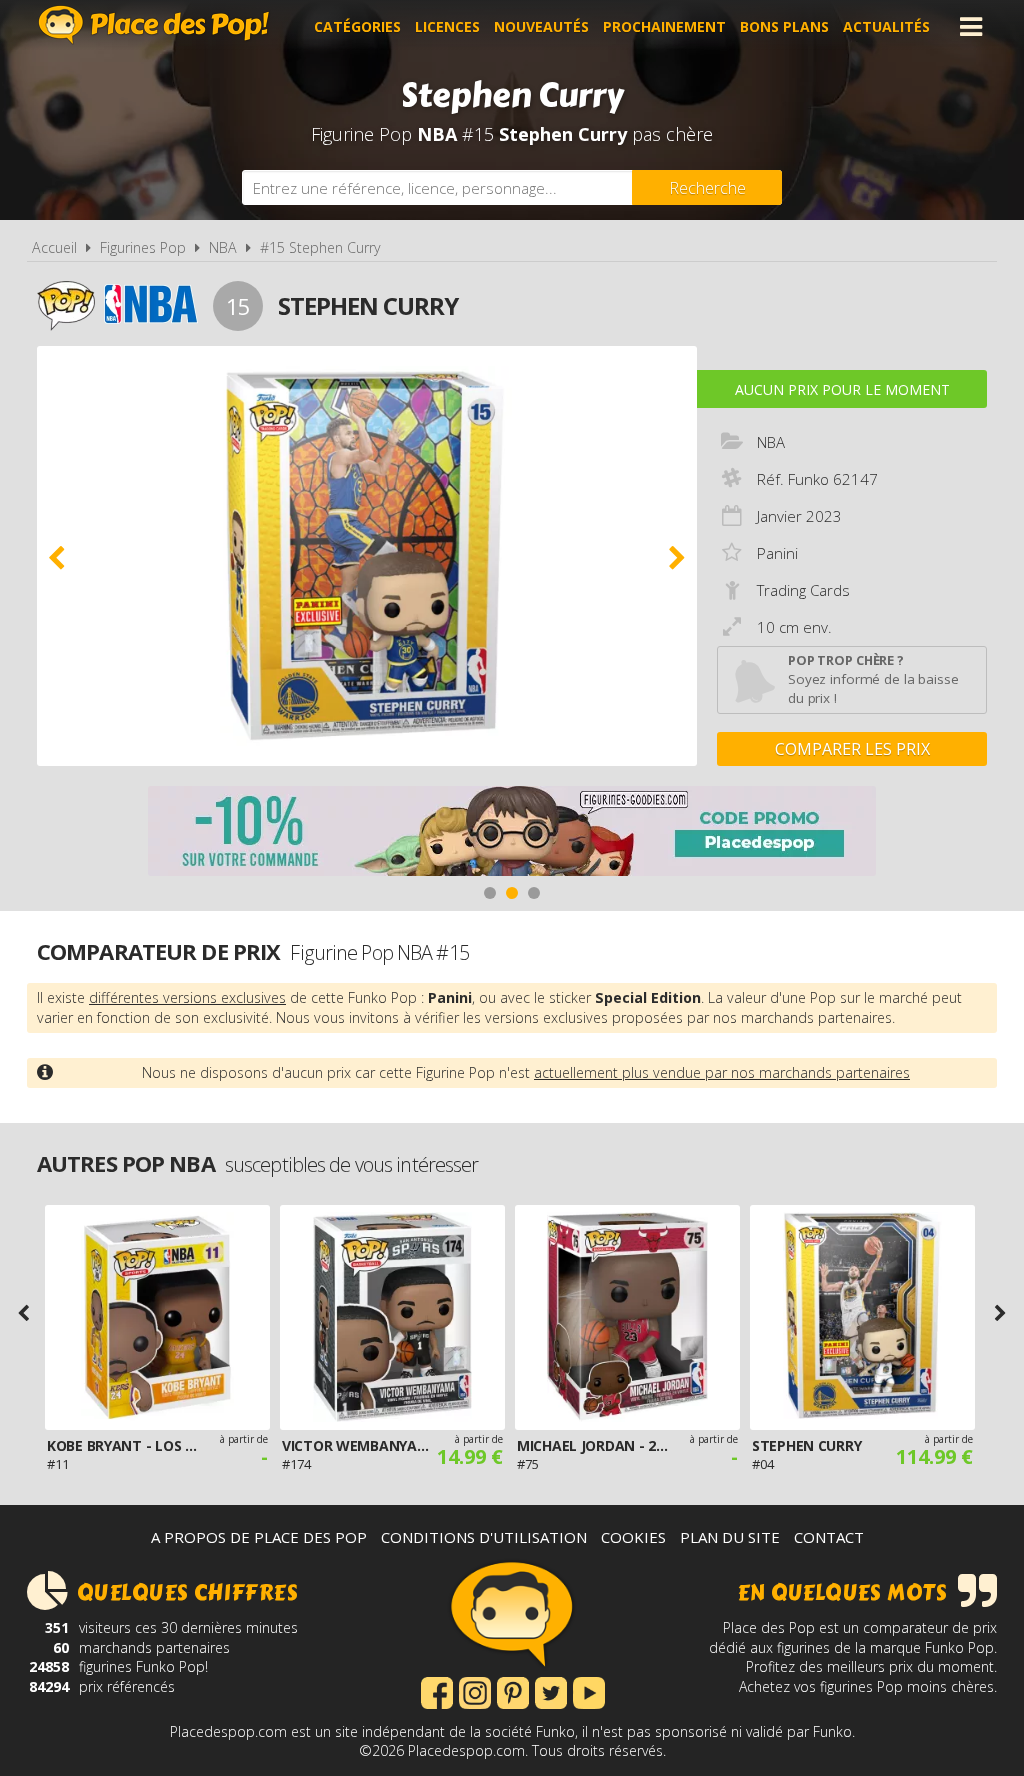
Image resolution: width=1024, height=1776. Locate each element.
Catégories (357, 26)
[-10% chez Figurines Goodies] (512, 833)
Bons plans (784, 26)
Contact (829, 1537)
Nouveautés (541, 26)
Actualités (886, 26)
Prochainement (664, 26)
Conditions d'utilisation (484, 1537)
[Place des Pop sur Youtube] (589, 1691)
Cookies (633, 1537)
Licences (447, 26)
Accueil (54, 247)
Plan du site (730, 1537)
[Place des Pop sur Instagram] (475, 1691)
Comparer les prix (852, 749)
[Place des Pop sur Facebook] (437, 1691)
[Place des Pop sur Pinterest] (513, 1691)
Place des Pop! (154, 24)
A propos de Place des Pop (259, 1537)
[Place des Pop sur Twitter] (551, 1691)
